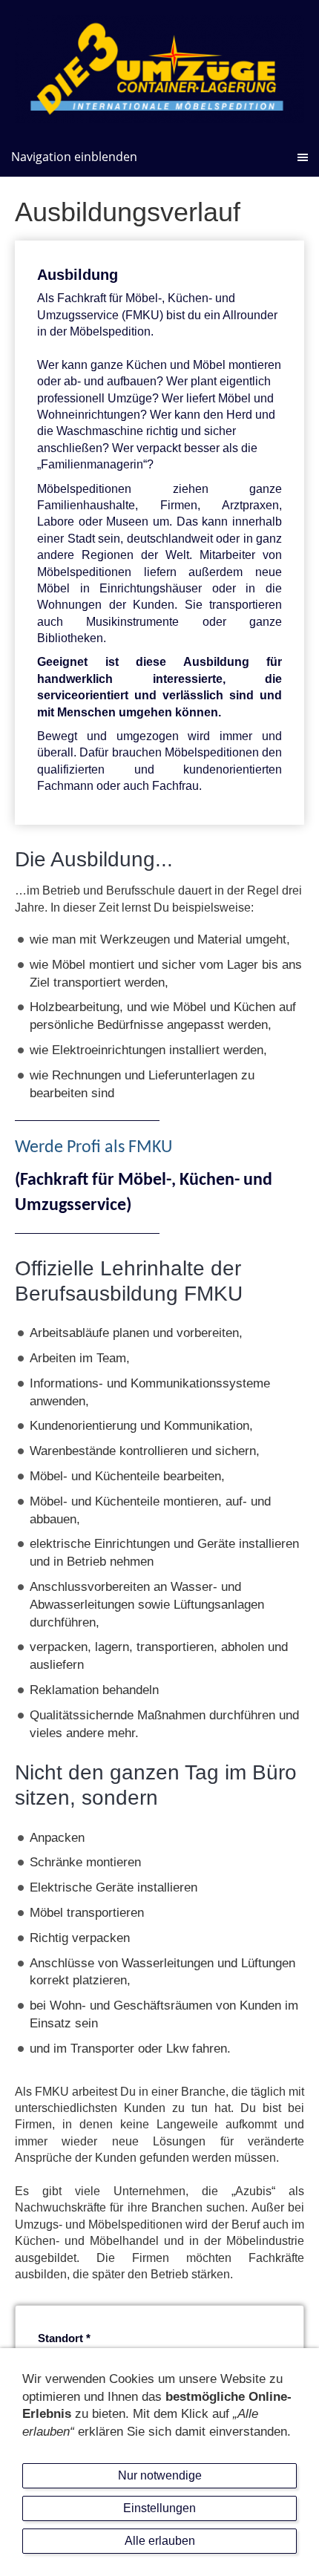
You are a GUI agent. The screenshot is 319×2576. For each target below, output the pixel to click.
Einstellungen (159, 2508)
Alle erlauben (160, 2541)
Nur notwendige (160, 2475)
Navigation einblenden (74, 157)
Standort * (64, 2338)
